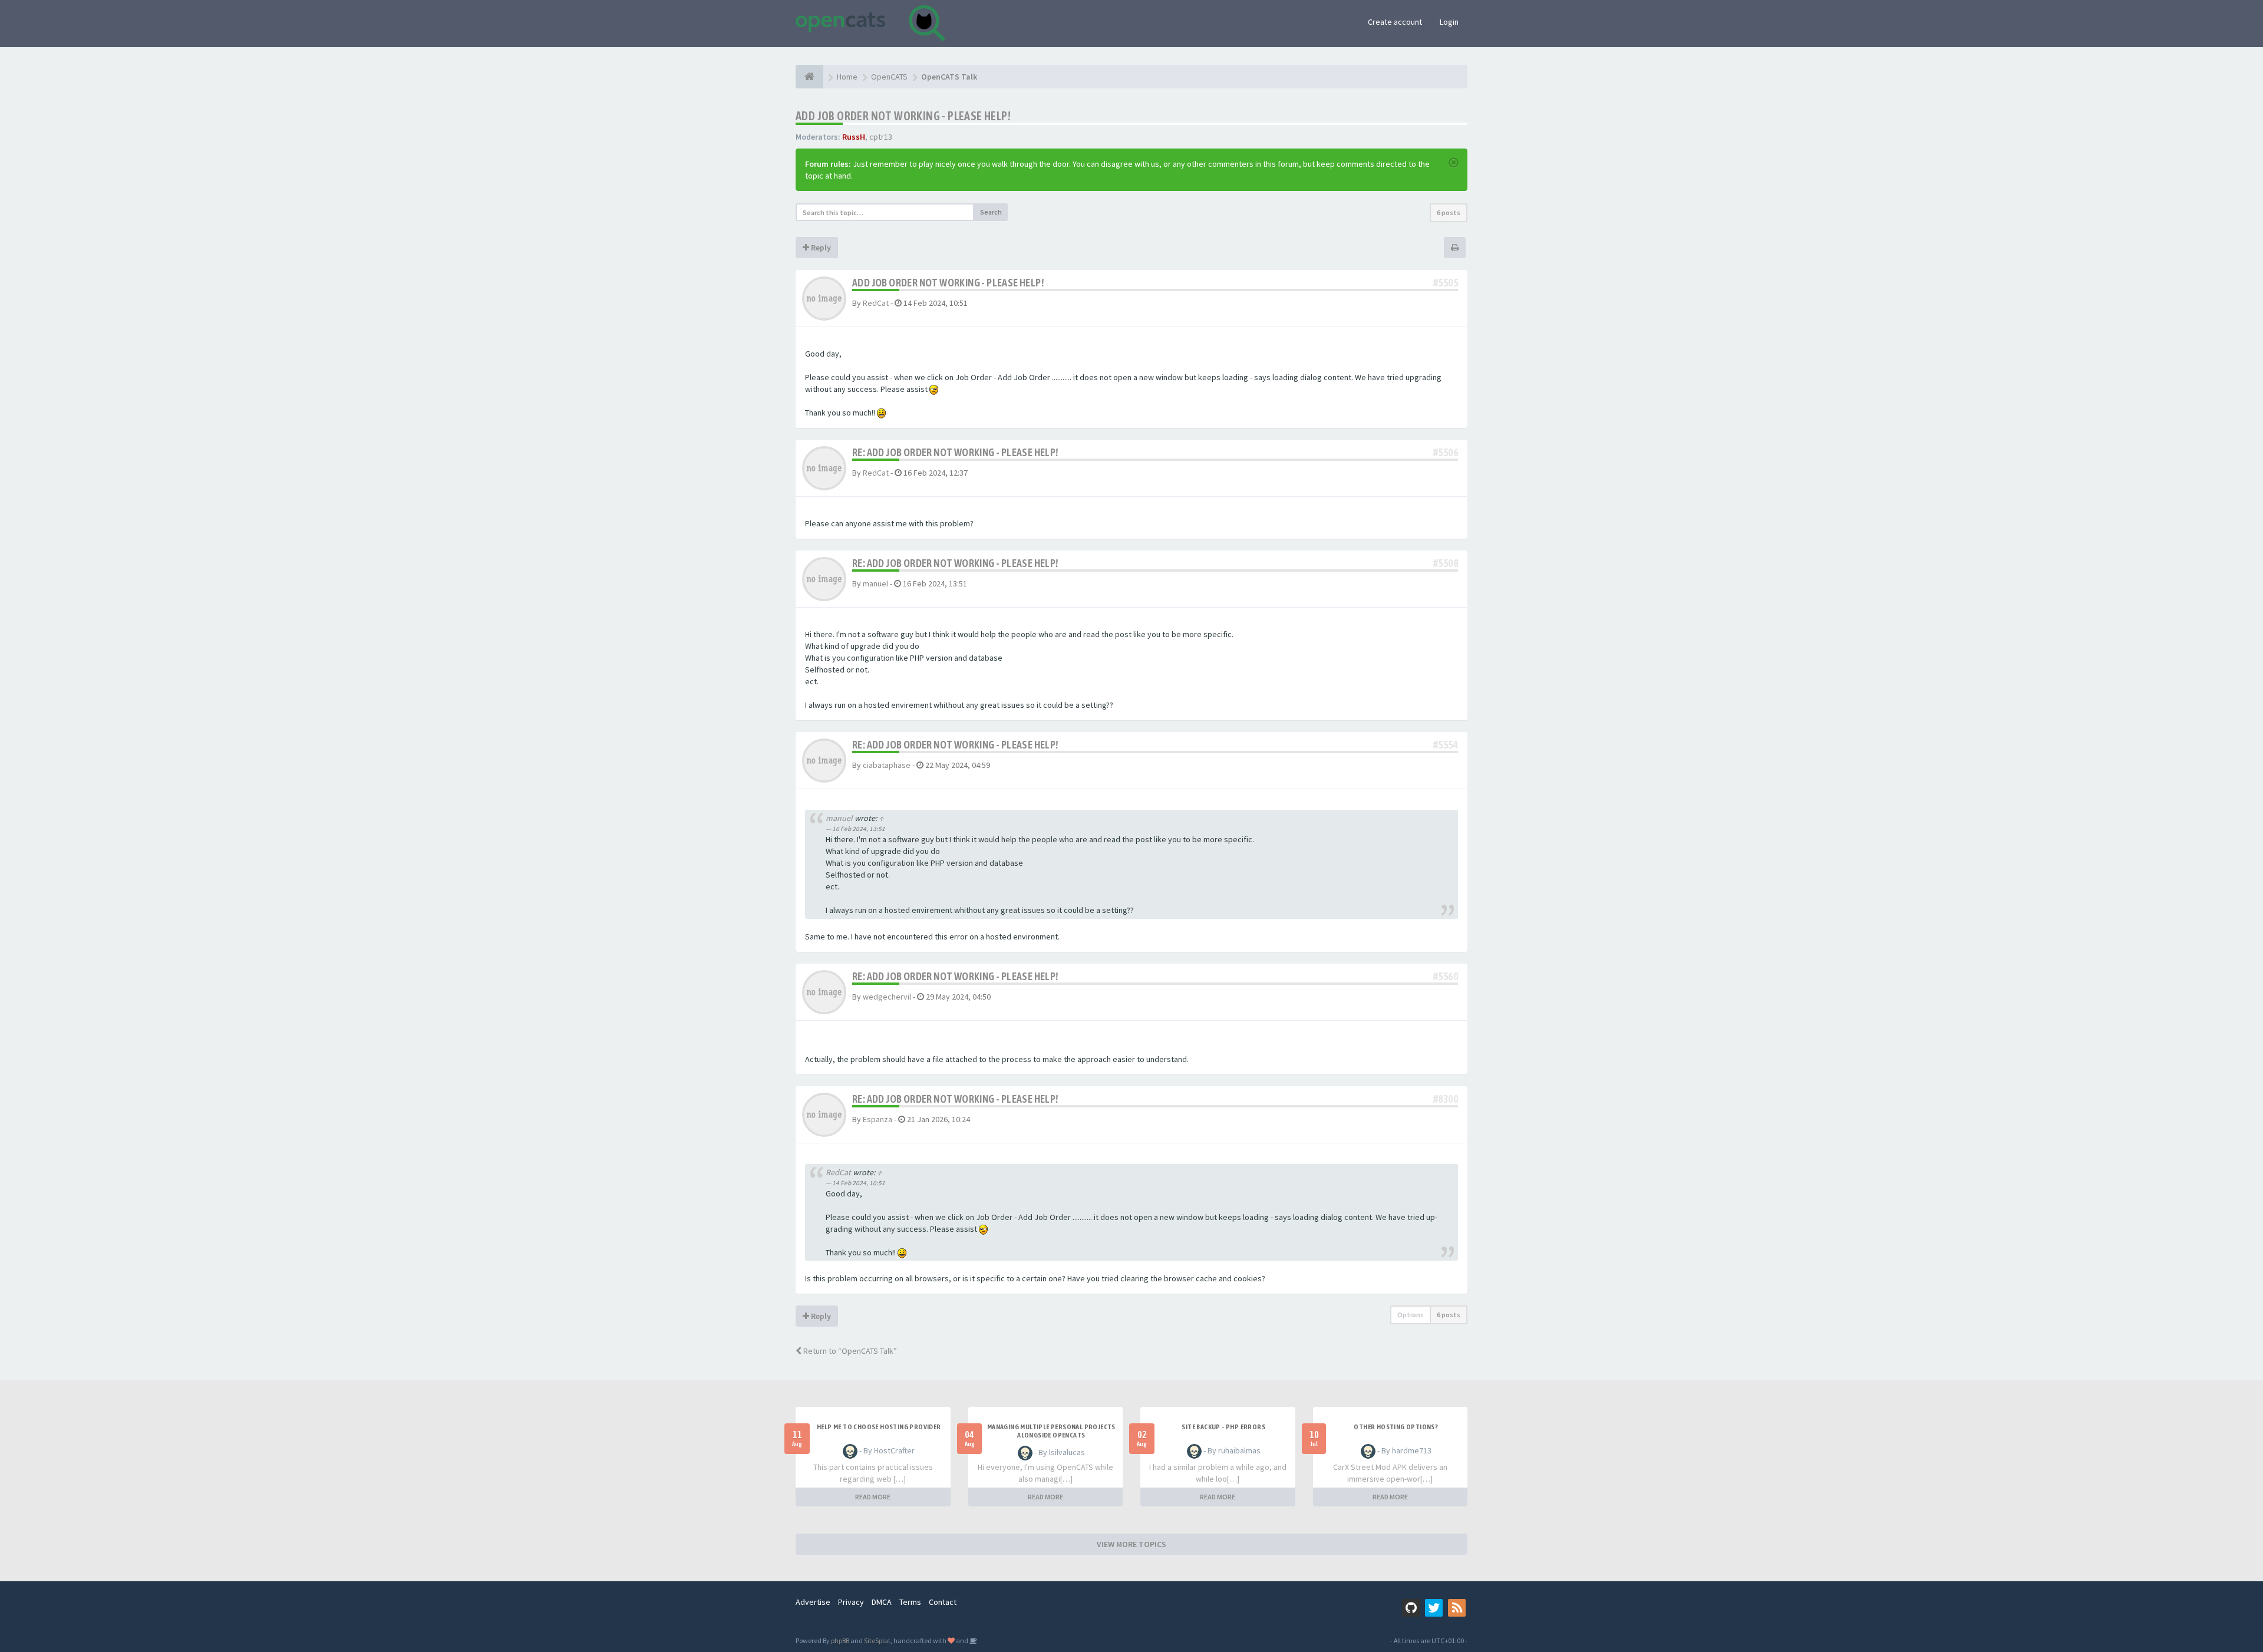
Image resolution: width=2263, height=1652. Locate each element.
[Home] (809, 77)
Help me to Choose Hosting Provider (879, 1427)
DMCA (882, 1602)
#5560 (1446, 976)
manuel (875, 583)
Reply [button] (820, 248)
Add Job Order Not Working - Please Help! (903, 116)
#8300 (1446, 1099)
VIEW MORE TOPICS (1131, 1544)
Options (1411, 1315)
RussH (854, 137)
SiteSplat (877, 1641)
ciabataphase (887, 765)
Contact (943, 1602)
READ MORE (873, 1497)
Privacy (851, 1602)
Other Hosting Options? (1396, 1427)
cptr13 (881, 137)
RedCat (876, 303)
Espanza (878, 1119)
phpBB (840, 1641)
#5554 (1446, 745)
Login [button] (1449, 22)
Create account (1395, 22)
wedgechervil (887, 997)
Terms (910, 1602)
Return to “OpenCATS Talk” (849, 1351)
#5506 (1446, 452)
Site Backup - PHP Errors (1223, 1427)
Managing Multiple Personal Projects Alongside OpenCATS (1051, 1431)
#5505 (1446, 283)
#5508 (1446, 563)
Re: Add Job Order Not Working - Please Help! (955, 452)
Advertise (813, 1602)
